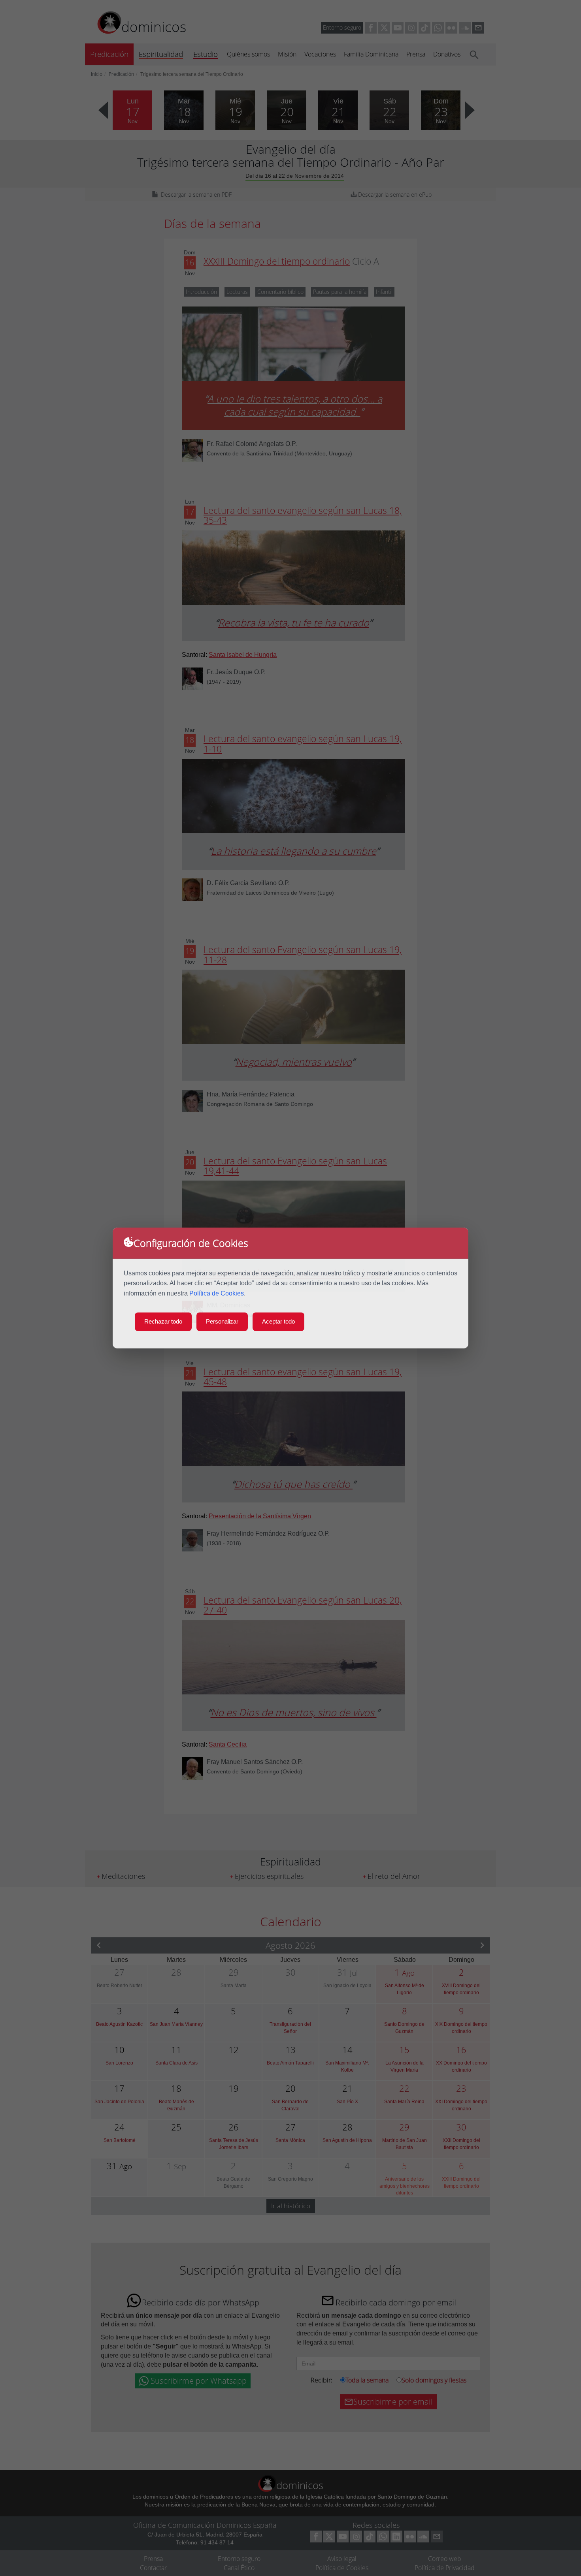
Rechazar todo (163, 1321)
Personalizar (222, 1321)
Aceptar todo (278, 1321)
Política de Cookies (217, 1293)
